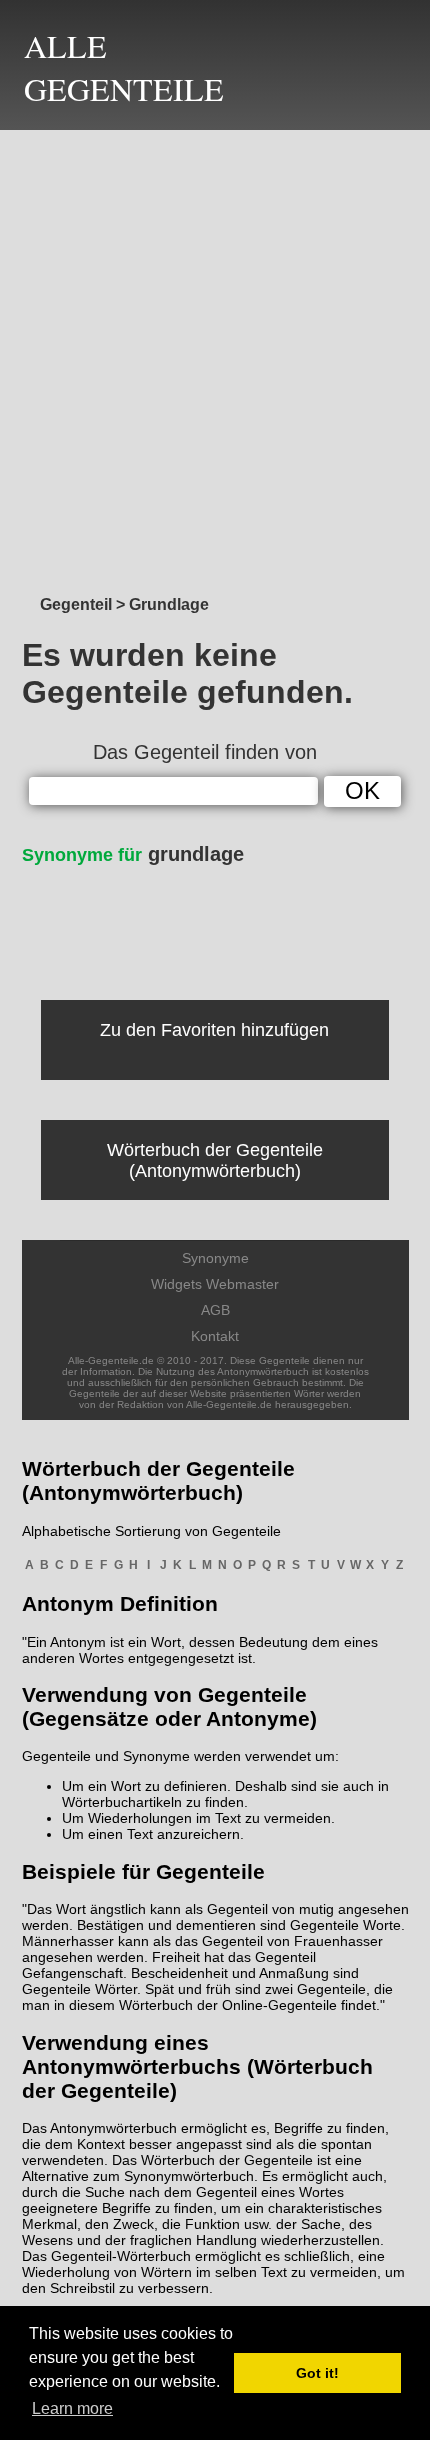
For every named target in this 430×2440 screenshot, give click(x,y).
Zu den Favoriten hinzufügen (214, 1030)
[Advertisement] (215, 357)
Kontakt (215, 1336)
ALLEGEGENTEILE (124, 67)
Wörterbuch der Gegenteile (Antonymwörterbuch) (215, 1160)
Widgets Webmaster (215, 1284)
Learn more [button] (72, 2408)
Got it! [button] (317, 2373)
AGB (215, 1310)
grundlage (133, 854)
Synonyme (215, 1258)
